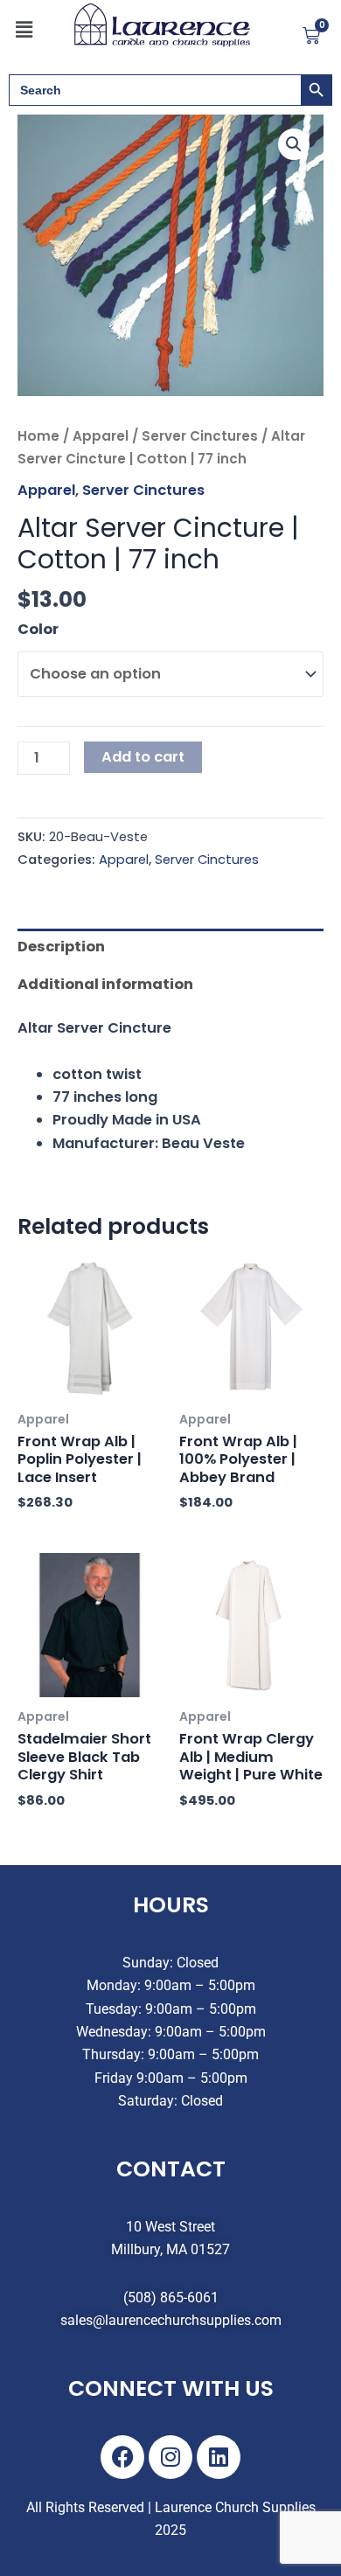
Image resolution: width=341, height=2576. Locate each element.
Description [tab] (61, 947)
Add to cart (143, 757)
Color (38, 629)
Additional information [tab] (105, 984)
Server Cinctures (200, 436)
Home (38, 436)
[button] (24, 30)
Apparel (101, 436)
